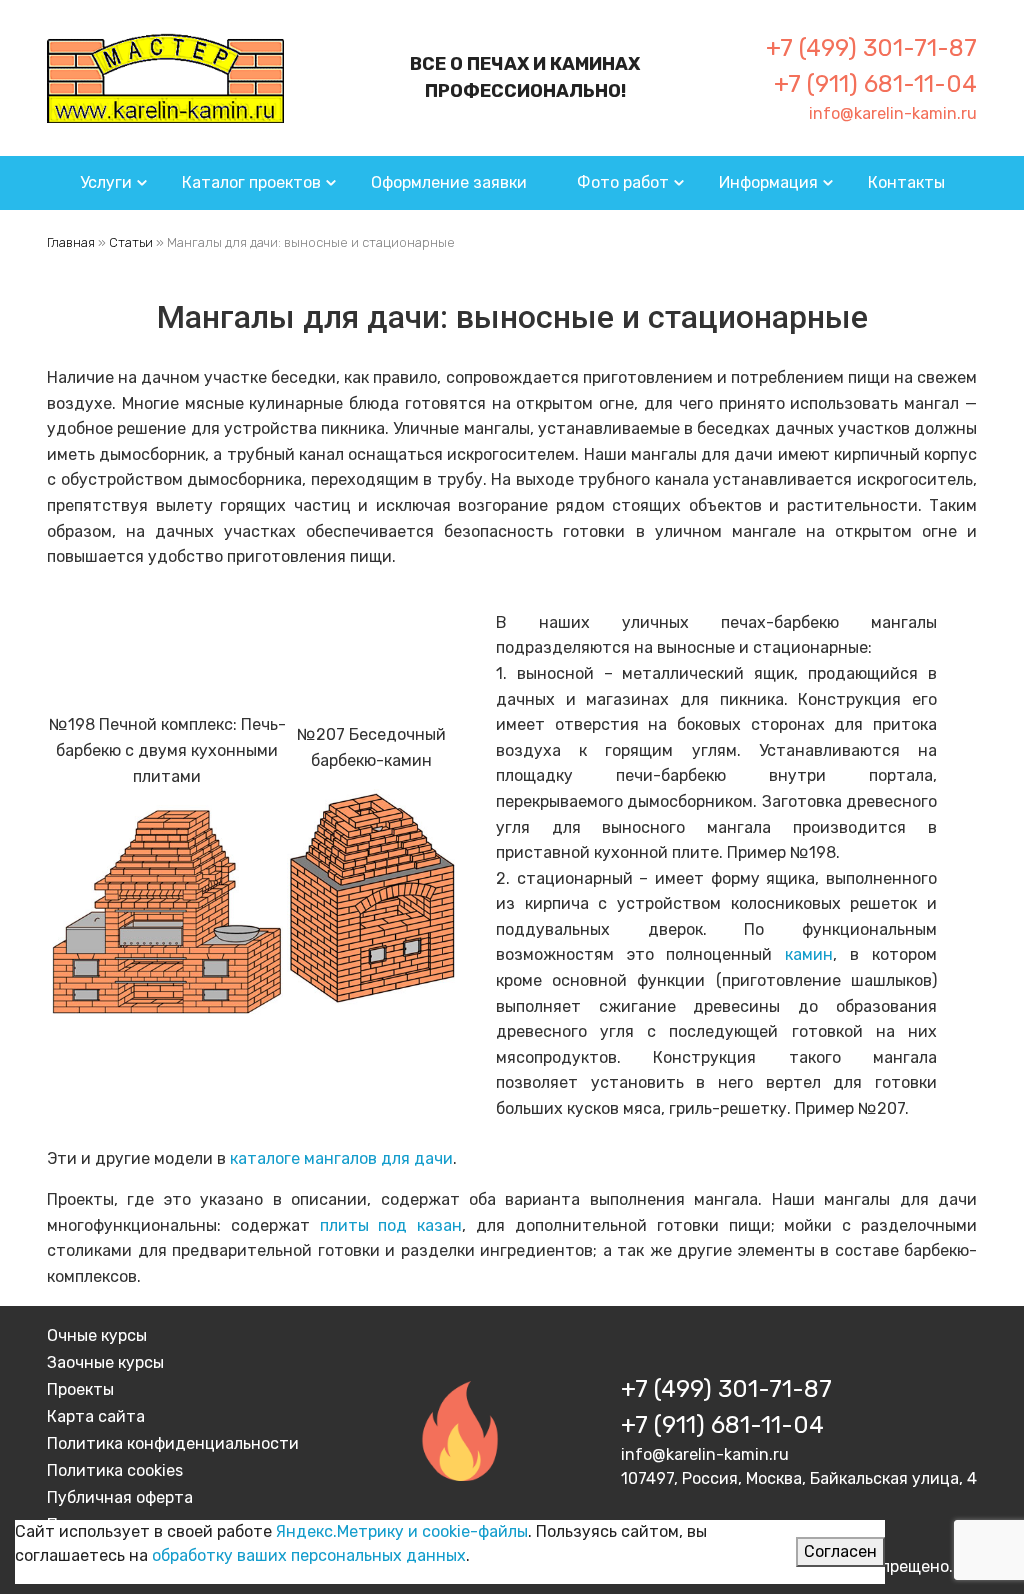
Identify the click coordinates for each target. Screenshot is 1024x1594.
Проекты (80, 1389)
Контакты (906, 182)
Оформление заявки (449, 182)
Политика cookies (115, 1470)
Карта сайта (96, 1416)
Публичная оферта (120, 1497)
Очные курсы (97, 1335)
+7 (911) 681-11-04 (875, 84)
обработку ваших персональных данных (309, 1555)
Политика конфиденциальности (173, 1443)
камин (809, 954)
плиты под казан (391, 1225)
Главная (71, 242)
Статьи (131, 242)
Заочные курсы (105, 1362)
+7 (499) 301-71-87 (871, 48)
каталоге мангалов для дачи (341, 1158)
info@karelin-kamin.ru (893, 113)
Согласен (840, 1551)
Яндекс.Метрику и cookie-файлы (402, 1531)
